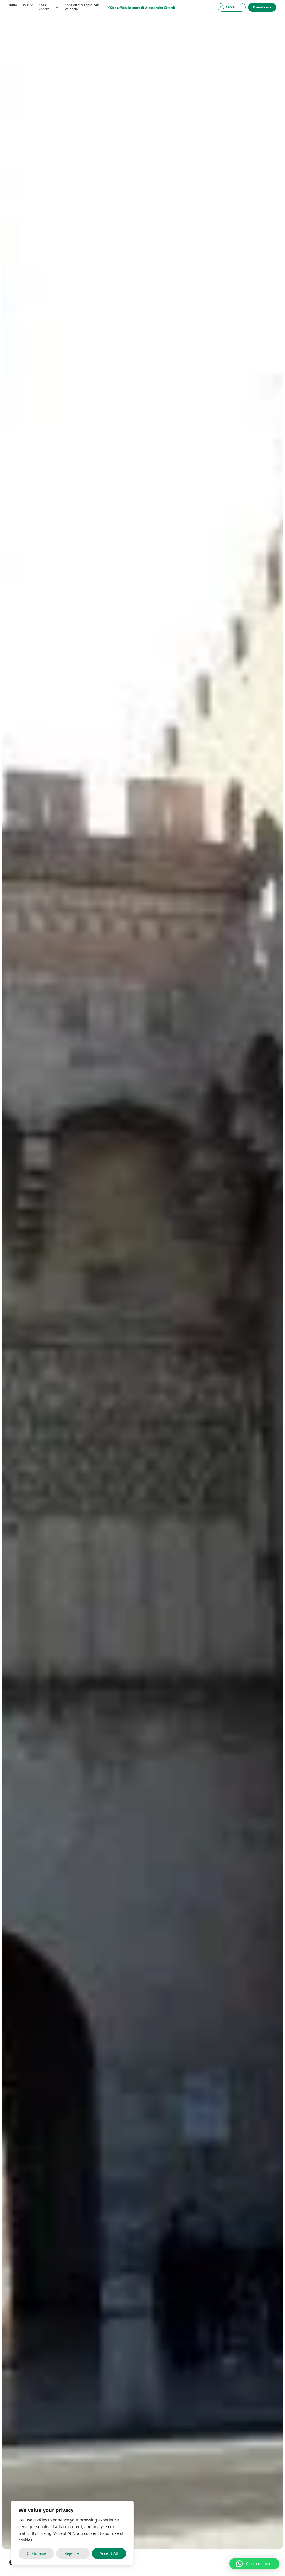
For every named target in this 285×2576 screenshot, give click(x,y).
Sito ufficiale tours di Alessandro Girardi (143, 8)
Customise (36, 2553)
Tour (26, 5)
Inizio (13, 5)
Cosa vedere (44, 7)
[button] (254, 2564)
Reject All (73, 2553)
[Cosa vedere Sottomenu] (57, 7)
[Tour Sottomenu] (31, 5)
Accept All (109, 2553)
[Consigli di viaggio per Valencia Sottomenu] (109, 7)
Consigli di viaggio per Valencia (82, 7)
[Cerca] (232, 7)
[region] (72, 2533)
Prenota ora (262, 7)
